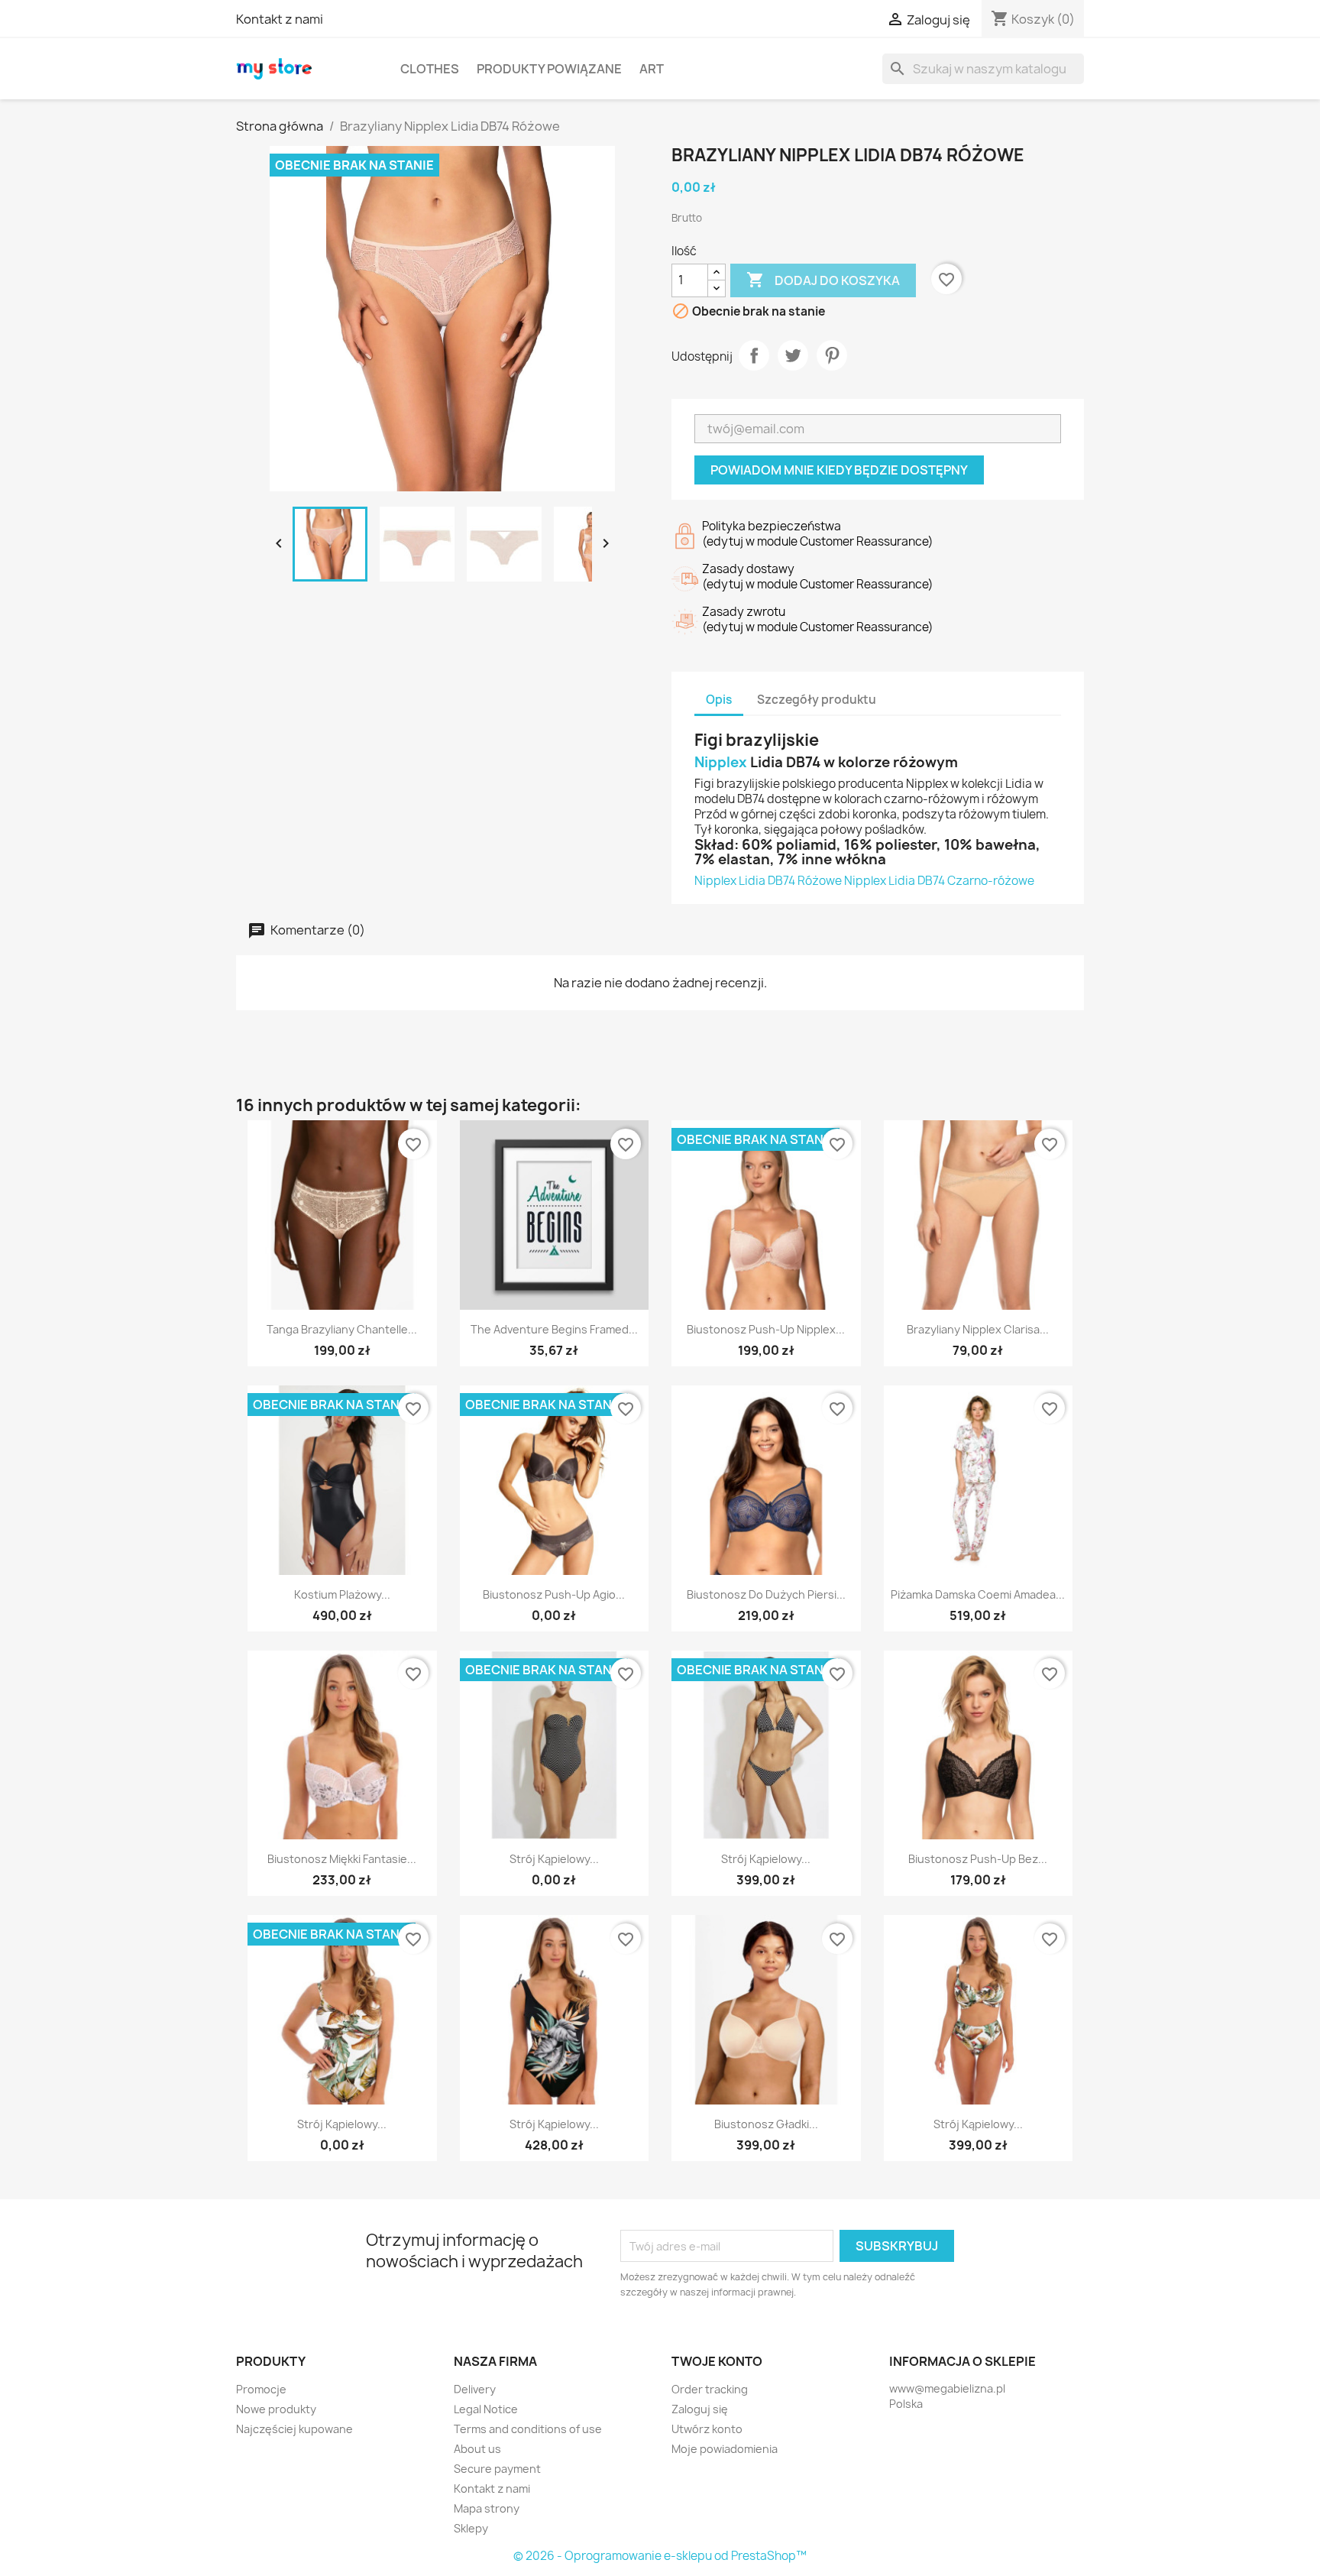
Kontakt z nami (280, 19)
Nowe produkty (276, 2409)
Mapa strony (487, 2508)
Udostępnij (754, 355)
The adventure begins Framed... (554, 1329)
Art (652, 69)
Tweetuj (793, 355)
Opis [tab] (719, 700)
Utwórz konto (707, 2429)
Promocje (261, 2389)
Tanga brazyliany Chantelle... (342, 1329)
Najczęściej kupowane (294, 2429)
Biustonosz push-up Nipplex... (766, 1329)
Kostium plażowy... (342, 1594)
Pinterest (832, 355)
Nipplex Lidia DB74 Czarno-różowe (939, 881)
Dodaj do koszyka (823, 280)
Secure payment (497, 2469)
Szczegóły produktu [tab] (817, 700)
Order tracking (710, 2389)
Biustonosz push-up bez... (978, 1859)
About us (477, 2449)
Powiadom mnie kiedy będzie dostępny (839, 470)
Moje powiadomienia (725, 2449)
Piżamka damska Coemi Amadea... (978, 1594)
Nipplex (721, 762)
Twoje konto (717, 2361)
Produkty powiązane (549, 69)
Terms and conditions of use (528, 2429)
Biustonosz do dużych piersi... (766, 1594)
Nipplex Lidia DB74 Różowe (768, 881)
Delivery (475, 2389)
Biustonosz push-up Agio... (554, 1594)
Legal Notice (486, 2409)
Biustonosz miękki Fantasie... (342, 1859)
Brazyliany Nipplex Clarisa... (978, 1329)
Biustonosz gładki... (766, 2124)
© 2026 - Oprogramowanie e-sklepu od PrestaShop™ (660, 2556)
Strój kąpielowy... (554, 1859)
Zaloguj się (700, 2409)
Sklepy (471, 2528)
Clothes (430, 69)
